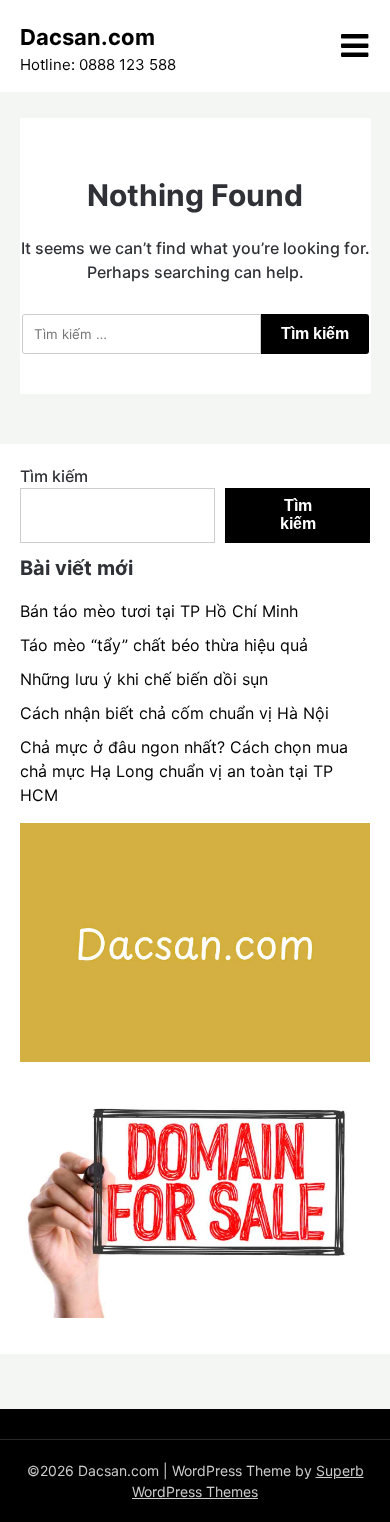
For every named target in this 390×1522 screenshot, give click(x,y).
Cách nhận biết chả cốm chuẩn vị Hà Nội (174, 713)
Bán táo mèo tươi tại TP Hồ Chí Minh (159, 611)
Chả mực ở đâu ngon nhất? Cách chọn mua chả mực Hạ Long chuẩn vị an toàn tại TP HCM (184, 771)
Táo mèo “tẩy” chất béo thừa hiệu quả (164, 645)
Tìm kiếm (54, 476)
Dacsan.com (87, 37)
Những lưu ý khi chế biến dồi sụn (144, 679)
